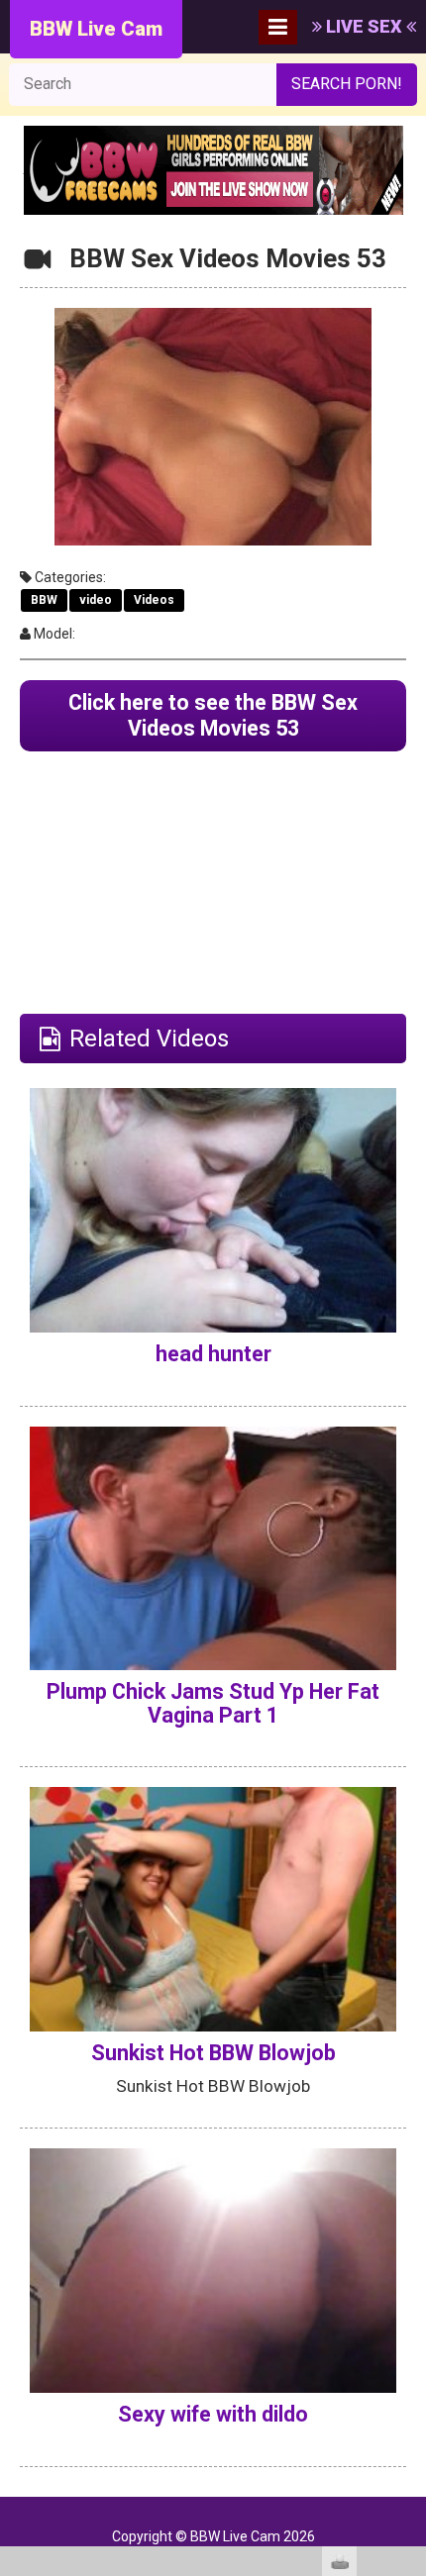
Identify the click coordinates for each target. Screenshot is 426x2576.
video (96, 600)
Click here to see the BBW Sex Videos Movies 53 (213, 715)
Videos (154, 600)
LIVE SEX (364, 26)
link (409, 2267)
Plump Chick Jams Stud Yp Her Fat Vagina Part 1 (213, 1703)
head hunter (213, 1354)
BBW (44, 600)
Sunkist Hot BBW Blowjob (213, 2053)
